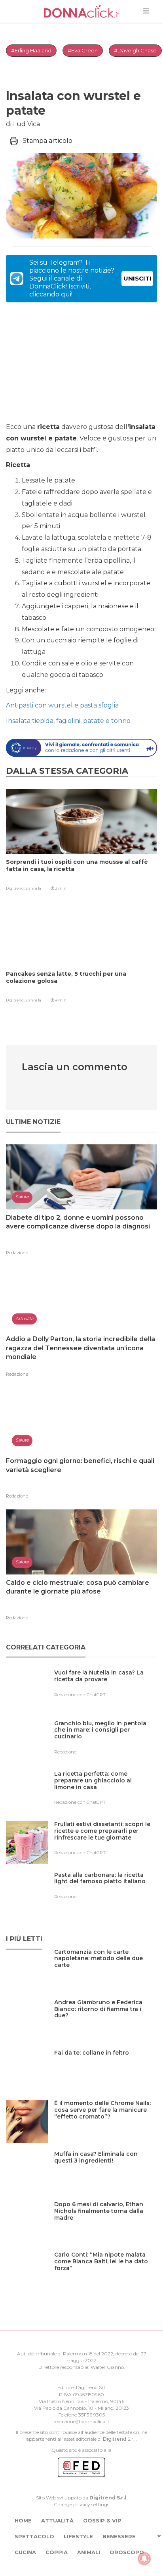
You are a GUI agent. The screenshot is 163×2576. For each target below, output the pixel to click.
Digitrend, (16, 888)
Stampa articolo (47, 141)
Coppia (57, 2552)
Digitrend (115, 2439)
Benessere (119, 2536)
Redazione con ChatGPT (80, 1695)
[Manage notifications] (144, 2559)
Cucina (25, 2552)
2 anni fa (33, 888)
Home (23, 2520)
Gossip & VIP (102, 2520)
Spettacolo (34, 2536)
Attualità (57, 2520)
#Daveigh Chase (135, 50)
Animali (89, 2552)
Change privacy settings (81, 2504)
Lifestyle (78, 2536)
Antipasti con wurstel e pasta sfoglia (62, 705)
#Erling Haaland (31, 50)
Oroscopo (127, 2552)
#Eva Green (83, 50)
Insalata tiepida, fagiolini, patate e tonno (68, 721)
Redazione (17, 1253)
